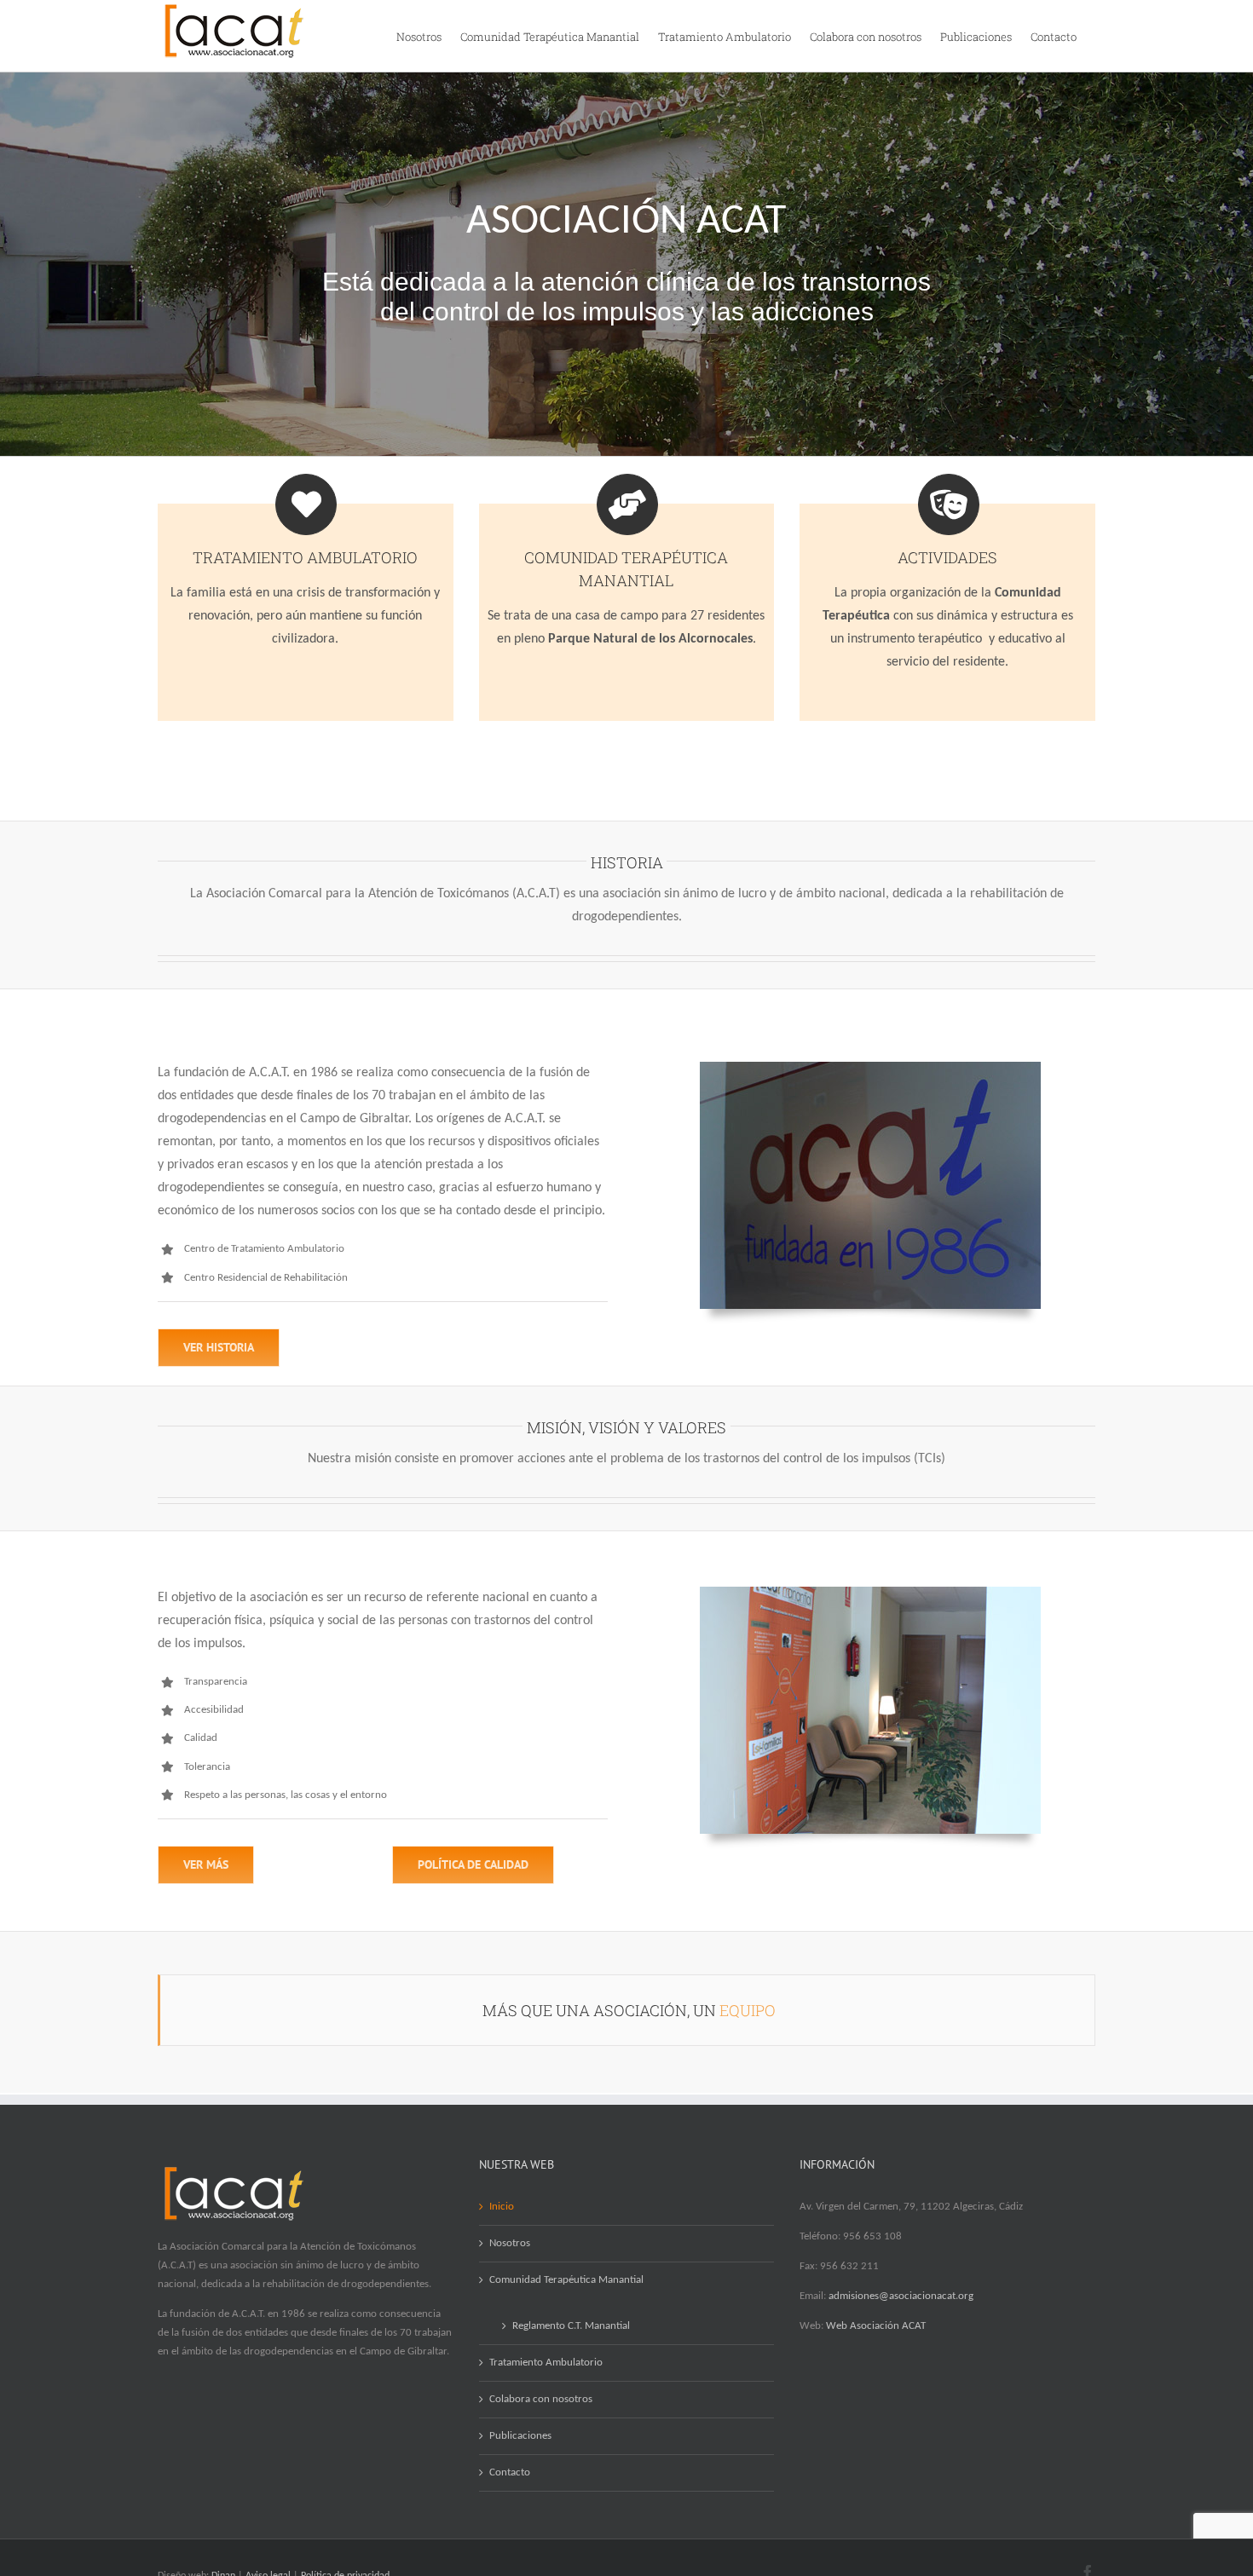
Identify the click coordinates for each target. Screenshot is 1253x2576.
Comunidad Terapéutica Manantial (566, 2280)
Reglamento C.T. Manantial (571, 2326)
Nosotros (510, 2243)
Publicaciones (520, 2436)
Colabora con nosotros (541, 2399)
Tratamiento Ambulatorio (546, 2363)
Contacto (510, 2472)
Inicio (502, 2207)
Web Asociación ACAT (876, 2326)
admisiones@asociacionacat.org (901, 2296)
